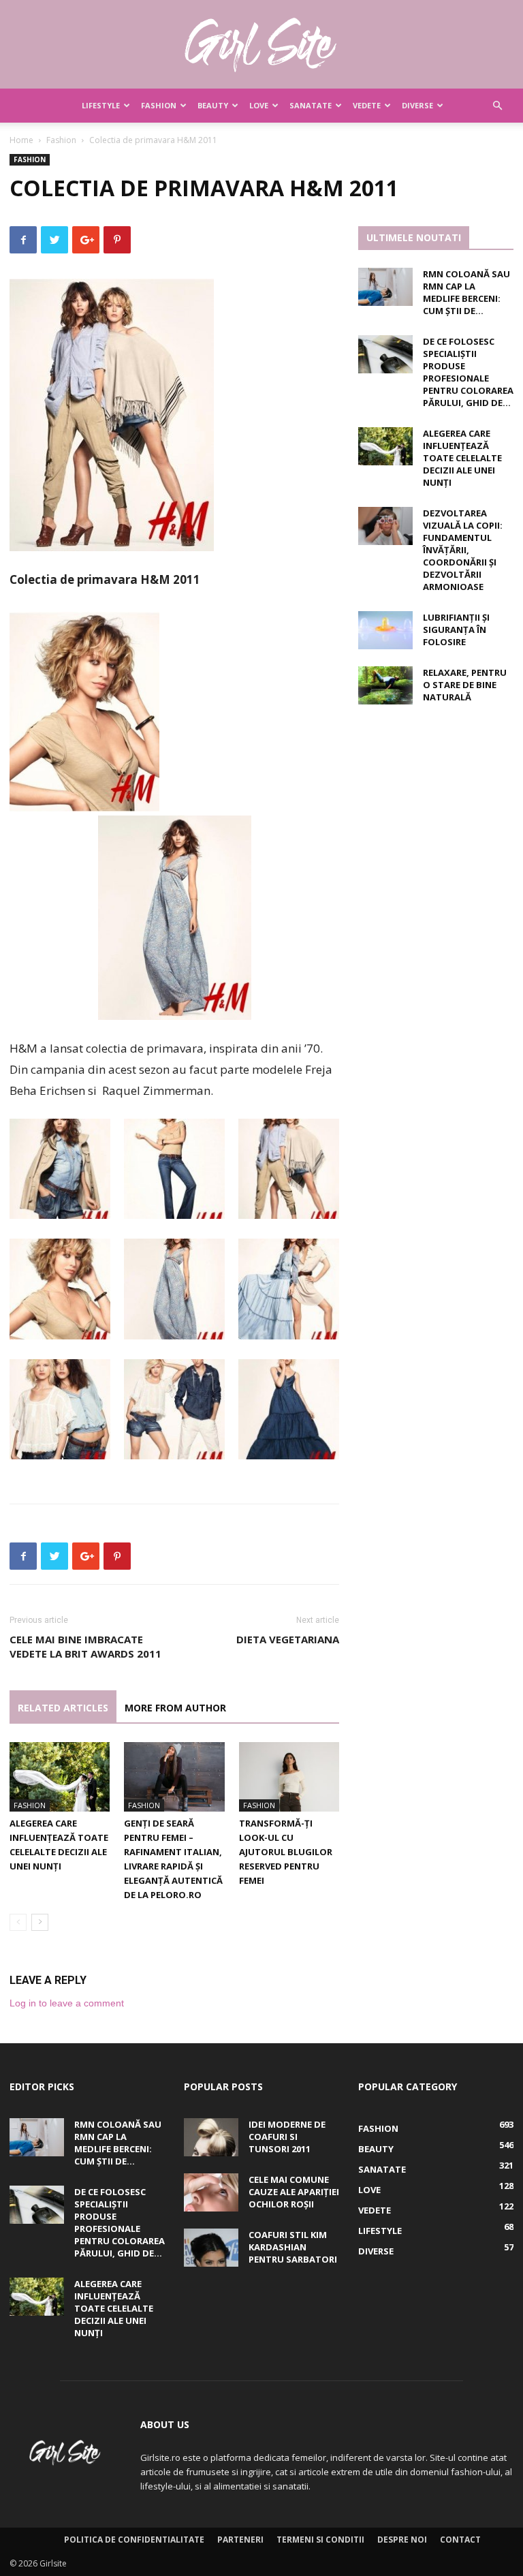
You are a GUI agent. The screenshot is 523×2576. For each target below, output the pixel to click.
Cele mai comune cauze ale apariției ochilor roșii (294, 2192)
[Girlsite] (261, 45)
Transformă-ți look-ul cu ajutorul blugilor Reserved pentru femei (286, 1852)
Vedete (367, 105)
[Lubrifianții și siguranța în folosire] (385, 630)
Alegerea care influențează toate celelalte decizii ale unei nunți (462, 458)
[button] (497, 106)
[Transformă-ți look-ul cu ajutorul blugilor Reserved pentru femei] (289, 1776)
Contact (460, 2540)
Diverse (417, 105)
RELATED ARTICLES (63, 1708)
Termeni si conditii (320, 2540)
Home (21, 140)
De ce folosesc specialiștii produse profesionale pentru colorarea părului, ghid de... (468, 372)
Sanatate (311, 105)
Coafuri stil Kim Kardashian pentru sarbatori (293, 2247)
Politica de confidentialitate (134, 2540)
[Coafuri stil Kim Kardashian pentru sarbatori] (211, 2248)
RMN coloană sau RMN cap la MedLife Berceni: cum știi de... (466, 292)
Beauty (213, 105)
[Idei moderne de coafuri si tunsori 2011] (211, 2137)
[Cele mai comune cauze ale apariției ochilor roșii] (211, 2192)
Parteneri (240, 2540)
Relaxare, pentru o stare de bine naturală (465, 685)
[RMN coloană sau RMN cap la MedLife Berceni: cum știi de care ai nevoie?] (385, 287)
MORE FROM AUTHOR (175, 1708)
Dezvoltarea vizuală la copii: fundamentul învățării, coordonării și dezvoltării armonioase (463, 550)
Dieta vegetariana (288, 1639)
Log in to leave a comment (67, 2003)
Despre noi (402, 2540)
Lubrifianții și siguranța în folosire (456, 630)
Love (259, 105)
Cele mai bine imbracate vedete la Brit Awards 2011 (85, 1646)
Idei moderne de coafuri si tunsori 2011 (287, 2137)
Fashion (159, 105)
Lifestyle (101, 105)
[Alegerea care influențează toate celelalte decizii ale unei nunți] (60, 1776)
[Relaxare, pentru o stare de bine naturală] (385, 685)
